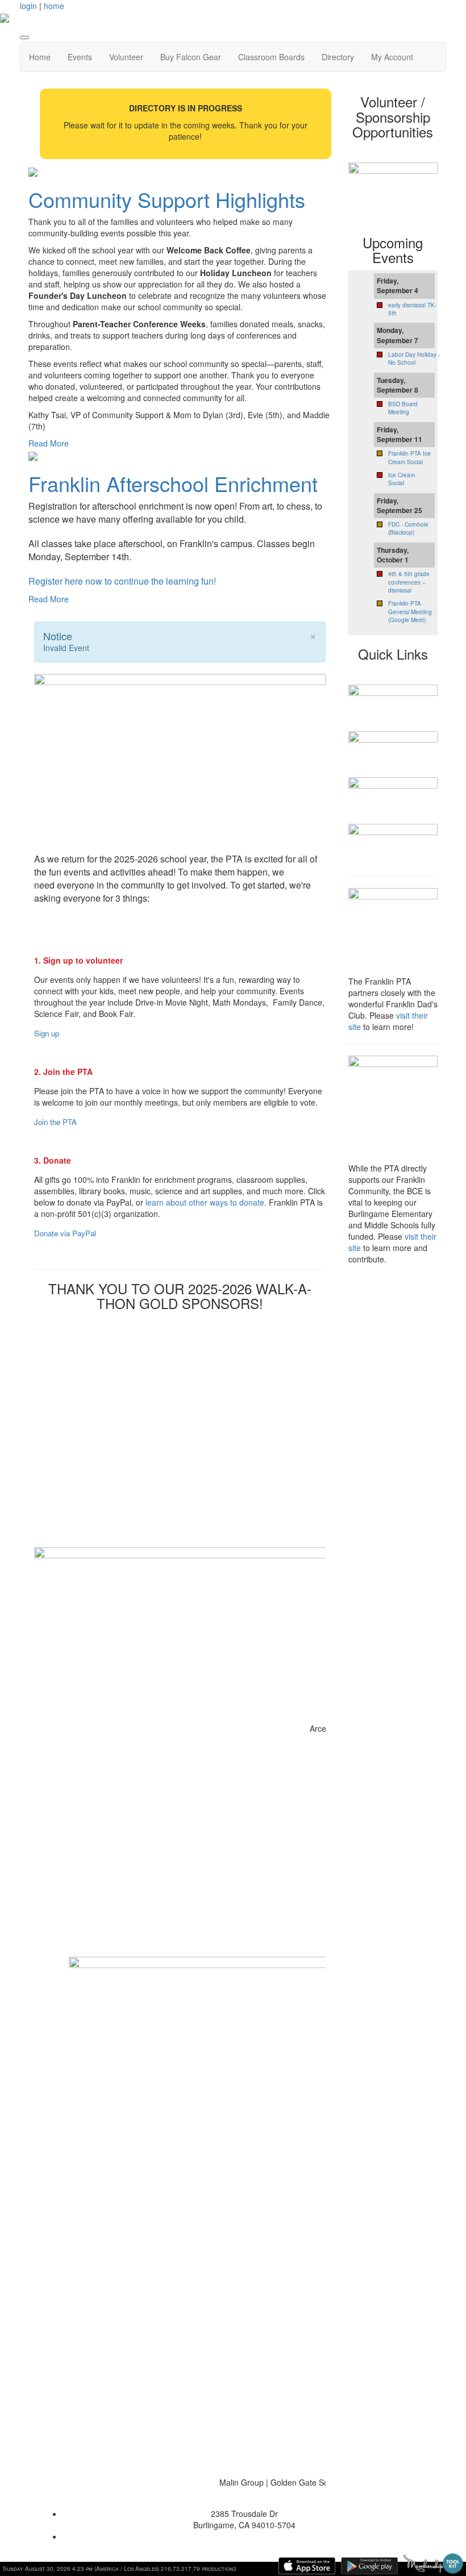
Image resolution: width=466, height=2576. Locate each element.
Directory (338, 57)
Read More (49, 443)
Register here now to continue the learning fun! (122, 581)
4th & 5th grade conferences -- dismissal (409, 582)
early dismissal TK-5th (412, 309)
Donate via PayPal (65, 1233)
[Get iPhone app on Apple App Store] (307, 2566)
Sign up (47, 1033)
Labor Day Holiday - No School (414, 359)
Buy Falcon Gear (191, 57)
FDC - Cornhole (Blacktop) (408, 528)
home (54, 6)
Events (80, 57)
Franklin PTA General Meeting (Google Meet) (410, 612)
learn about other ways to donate (205, 1202)
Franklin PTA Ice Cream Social (409, 457)
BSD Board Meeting (403, 408)
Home (40, 57)
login (28, 6)
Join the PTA (55, 1122)
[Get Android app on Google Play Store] (369, 2566)
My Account (392, 57)
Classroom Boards (271, 57)
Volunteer (126, 57)
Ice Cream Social (401, 479)
